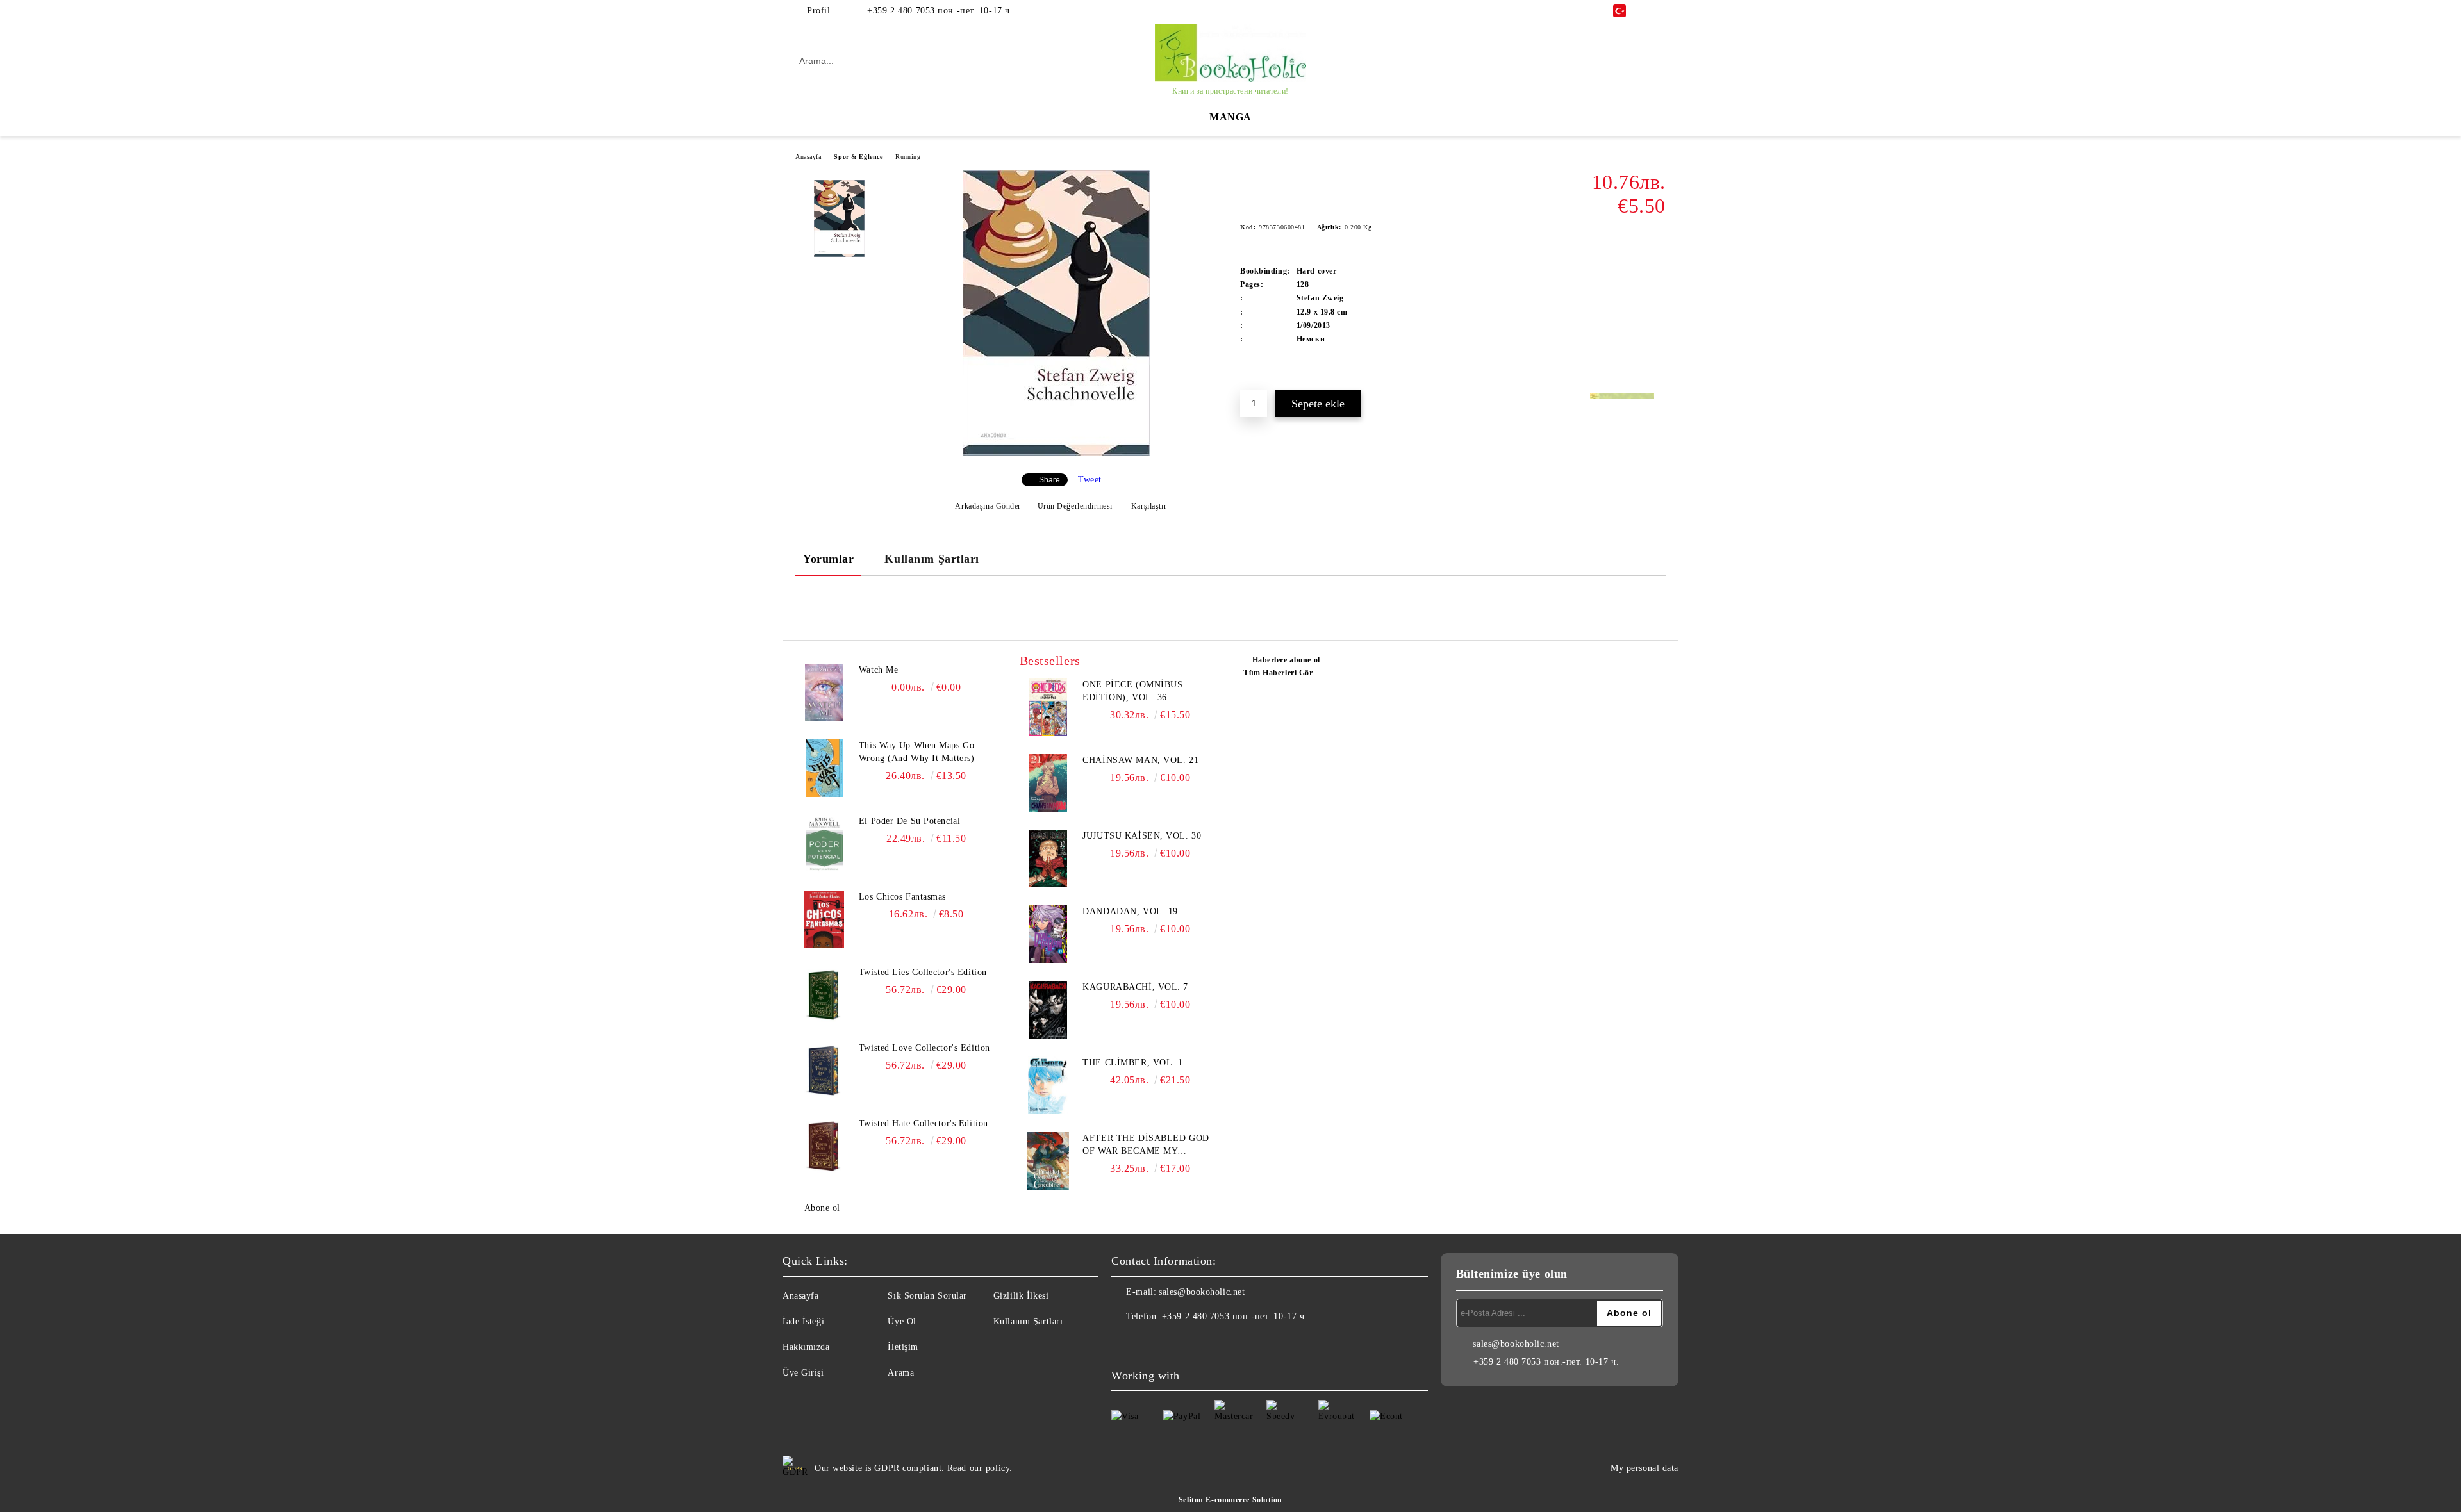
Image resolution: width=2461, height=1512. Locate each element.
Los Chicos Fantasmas (902, 897)
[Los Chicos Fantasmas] (824, 919)
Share (1049, 480)
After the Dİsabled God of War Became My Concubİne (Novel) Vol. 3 (1148, 1146)
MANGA (1230, 117)
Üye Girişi (803, 1373)
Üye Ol (902, 1321)
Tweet (1090, 480)
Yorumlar (828, 559)
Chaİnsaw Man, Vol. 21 (1140, 760)
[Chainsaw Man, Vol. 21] (1048, 783)
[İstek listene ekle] (1265, 381)
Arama (901, 1373)
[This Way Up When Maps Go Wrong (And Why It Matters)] (824, 768)
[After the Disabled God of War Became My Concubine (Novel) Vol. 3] (1048, 1161)
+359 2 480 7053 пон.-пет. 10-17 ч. (940, 11)
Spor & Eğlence (858, 157)
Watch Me (878, 670)
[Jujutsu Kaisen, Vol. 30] (1048, 859)
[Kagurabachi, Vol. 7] (1048, 1010)
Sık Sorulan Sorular (927, 1296)
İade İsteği (803, 1321)
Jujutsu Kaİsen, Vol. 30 (1142, 836)
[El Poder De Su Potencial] (824, 844)
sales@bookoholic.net (1202, 1292)
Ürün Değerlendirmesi (1075, 506)
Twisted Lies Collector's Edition (923, 972)
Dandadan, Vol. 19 (1130, 911)
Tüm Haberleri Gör (1278, 673)
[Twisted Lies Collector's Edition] (824, 995)
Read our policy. (980, 1468)
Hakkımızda (806, 1347)
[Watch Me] (824, 693)
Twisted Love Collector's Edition (924, 1048)
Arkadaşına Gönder (988, 506)
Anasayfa (808, 157)
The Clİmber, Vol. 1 (1133, 1063)
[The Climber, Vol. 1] (1048, 1085)
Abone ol (822, 1208)
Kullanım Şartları (932, 559)
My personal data (1645, 1468)
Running (908, 157)
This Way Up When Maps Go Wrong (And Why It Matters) (917, 752)
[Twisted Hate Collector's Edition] (824, 1146)
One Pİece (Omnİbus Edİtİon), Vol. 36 (1132, 691)
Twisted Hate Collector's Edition (924, 1123)
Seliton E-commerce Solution (1230, 1500)
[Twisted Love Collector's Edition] (824, 1071)
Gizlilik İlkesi (1021, 1296)
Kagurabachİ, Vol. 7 (1135, 987)
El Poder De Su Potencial (909, 821)
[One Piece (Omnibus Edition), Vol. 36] (1048, 707)
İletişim (903, 1347)
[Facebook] (1659, 11)
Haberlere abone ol (1286, 660)
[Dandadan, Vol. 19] (1048, 934)
